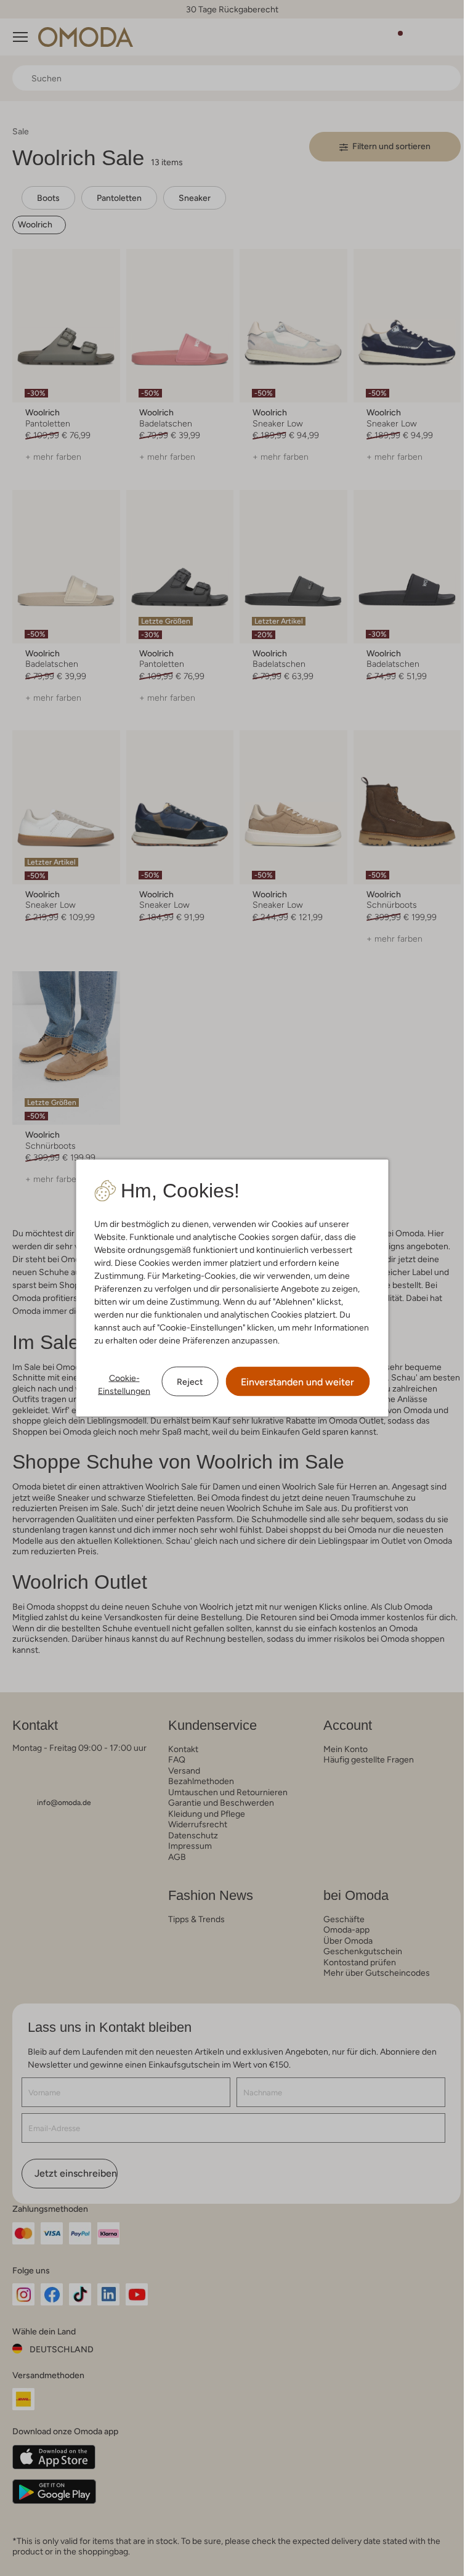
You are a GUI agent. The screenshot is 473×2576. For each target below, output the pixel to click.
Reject (190, 1381)
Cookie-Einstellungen (124, 1384)
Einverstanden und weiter (297, 1382)
